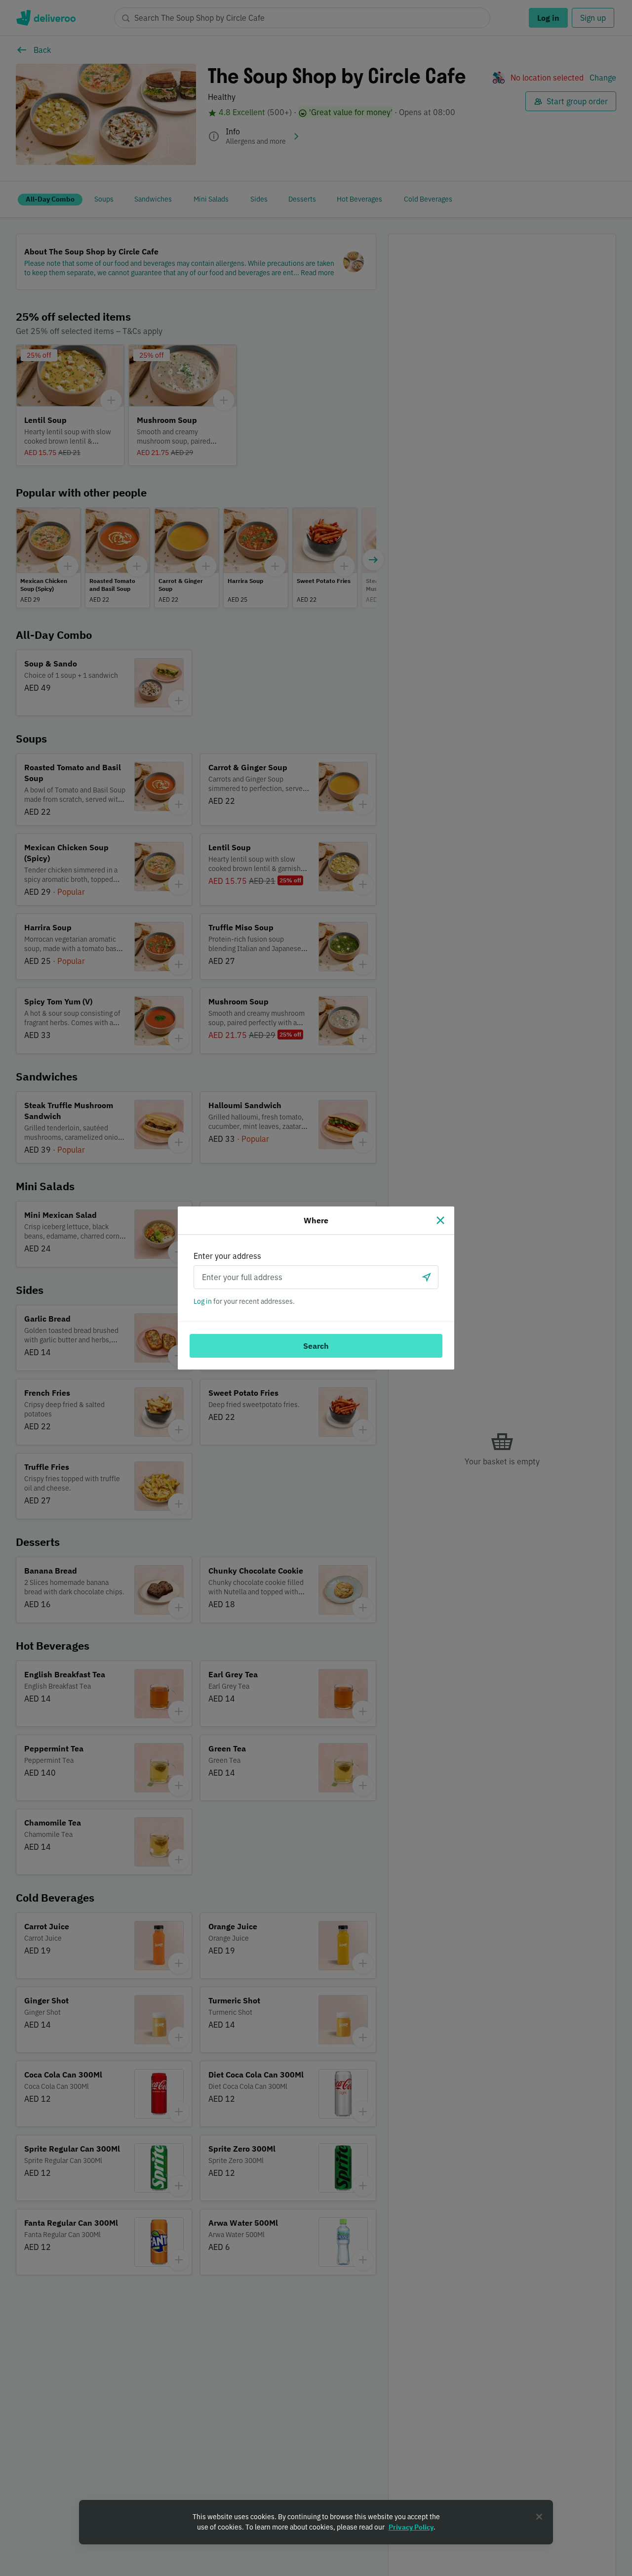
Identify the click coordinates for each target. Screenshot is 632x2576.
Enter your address (227, 1256)
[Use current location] (427, 1277)
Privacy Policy (411, 2527)
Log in (203, 1301)
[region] (316, 2522)
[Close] (440, 1220)
